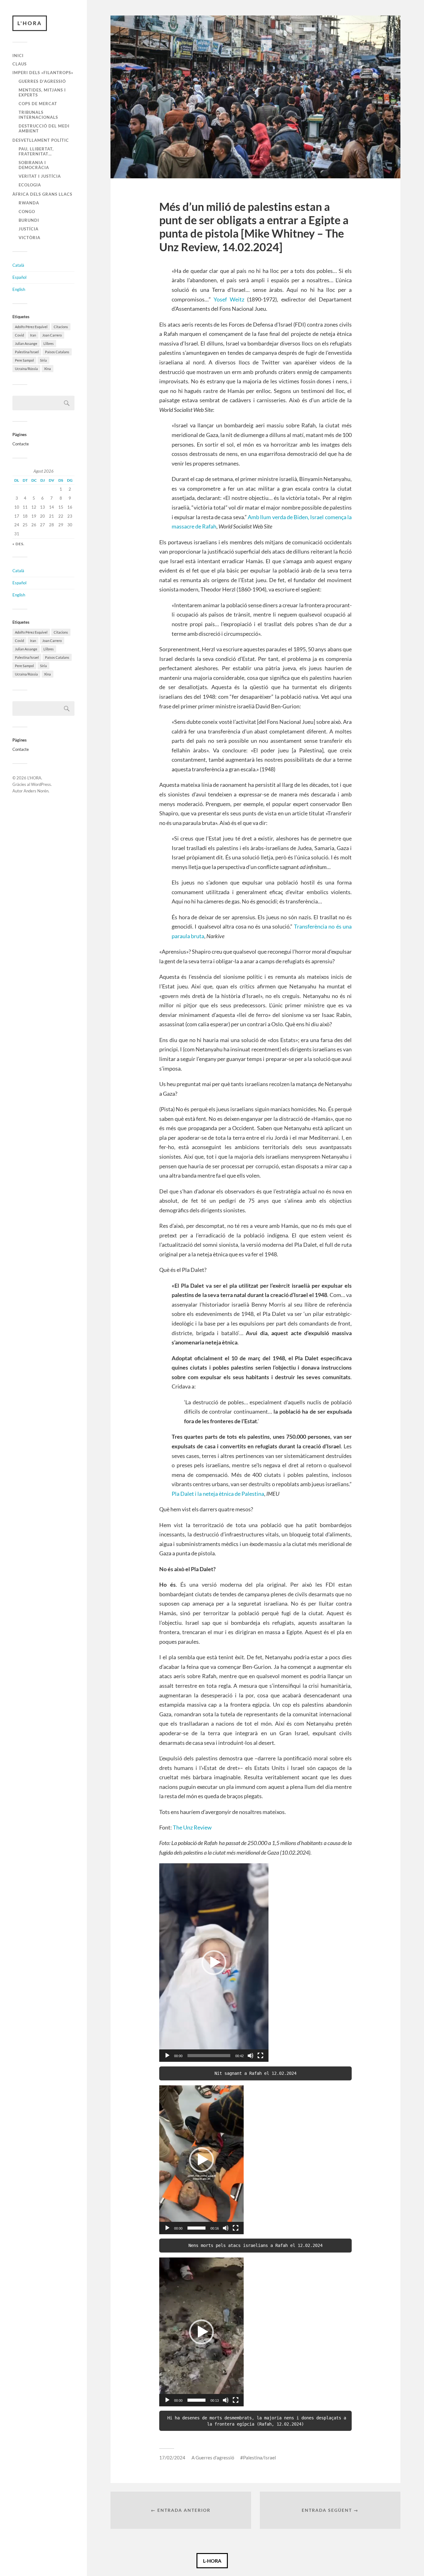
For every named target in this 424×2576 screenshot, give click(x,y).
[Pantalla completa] (260, 2056)
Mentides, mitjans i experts (42, 92)
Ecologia (30, 185)
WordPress (41, 784)
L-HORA (212, 2561)
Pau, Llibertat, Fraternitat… (36, 151)
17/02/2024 (172, 2458)
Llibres (49, 343)
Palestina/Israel (27, 352)
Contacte (21, 444)
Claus (20, 64)
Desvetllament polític (41, 140)
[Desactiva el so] (250, 2056)
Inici (18, 56)
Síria (43, 360)
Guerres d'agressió (215, 2458)
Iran (33, 335)
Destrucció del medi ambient (44, 128)
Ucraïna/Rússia (26, 369)
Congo (27, 212)
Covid (19, 335)
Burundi (29, 220)
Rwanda (29, 203)
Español (19, 277)
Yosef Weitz (229, 299)
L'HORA (30, 23)
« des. (18, 544)
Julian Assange (26, 343)
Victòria (29, 238)
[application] (214, 1963)
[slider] (209, 2056)
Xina (47, 369)
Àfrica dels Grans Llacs (42, 194)
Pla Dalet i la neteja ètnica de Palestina (218, 1494)
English (19, 289)
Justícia (29, 229)
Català (18, 265)
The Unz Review (192, 1827)
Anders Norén (36, 791)
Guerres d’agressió (42, 81)
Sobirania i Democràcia (34, 165)
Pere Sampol (24, 360)
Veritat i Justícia (40, 176)
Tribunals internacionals (38, 115)
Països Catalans (57, 352)
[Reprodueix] (167, 2056)
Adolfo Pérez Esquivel (31, 327)
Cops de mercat (38, 104)
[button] (214, 1963)
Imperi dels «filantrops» (43, 73)
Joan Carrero (52, 335)
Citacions (61, 327)
